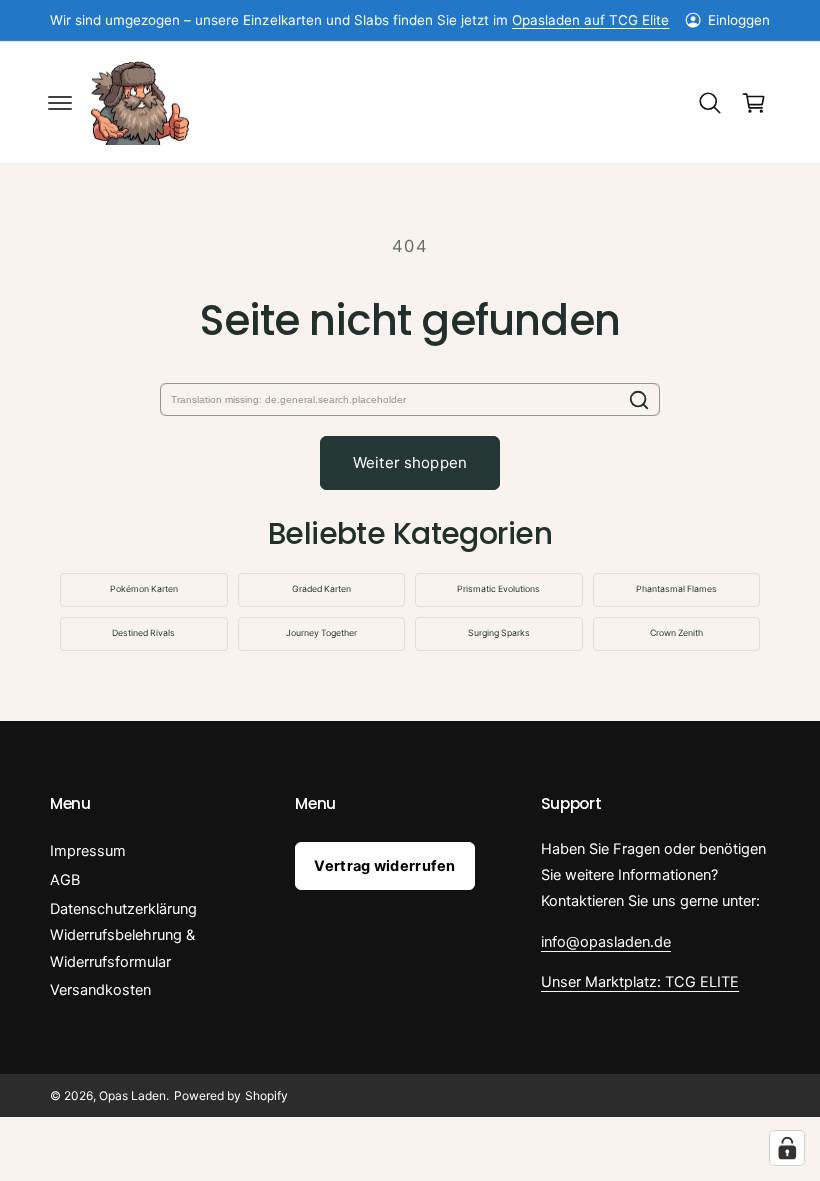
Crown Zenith (676, 633)
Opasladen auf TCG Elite (590, 20)
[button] (60, 103)
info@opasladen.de (606, 942)
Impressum (88, 851)
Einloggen (739, 20)
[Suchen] (639, 399)
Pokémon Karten (144, 589)
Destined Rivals (143, 633)
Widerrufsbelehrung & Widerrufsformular (122, 948)
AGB (65, 880)
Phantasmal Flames (676, 589)
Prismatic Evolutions (498, 589)
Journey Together (321, 633)
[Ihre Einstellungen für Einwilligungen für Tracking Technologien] (787, 1148)
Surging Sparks (499, 633)
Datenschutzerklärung (123, 909)
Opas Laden (132, 1095)
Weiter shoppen (410, 462)
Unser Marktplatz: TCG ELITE (640, 982)
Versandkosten (100, 990)
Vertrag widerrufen (384, 866)
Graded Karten (321, 589)
